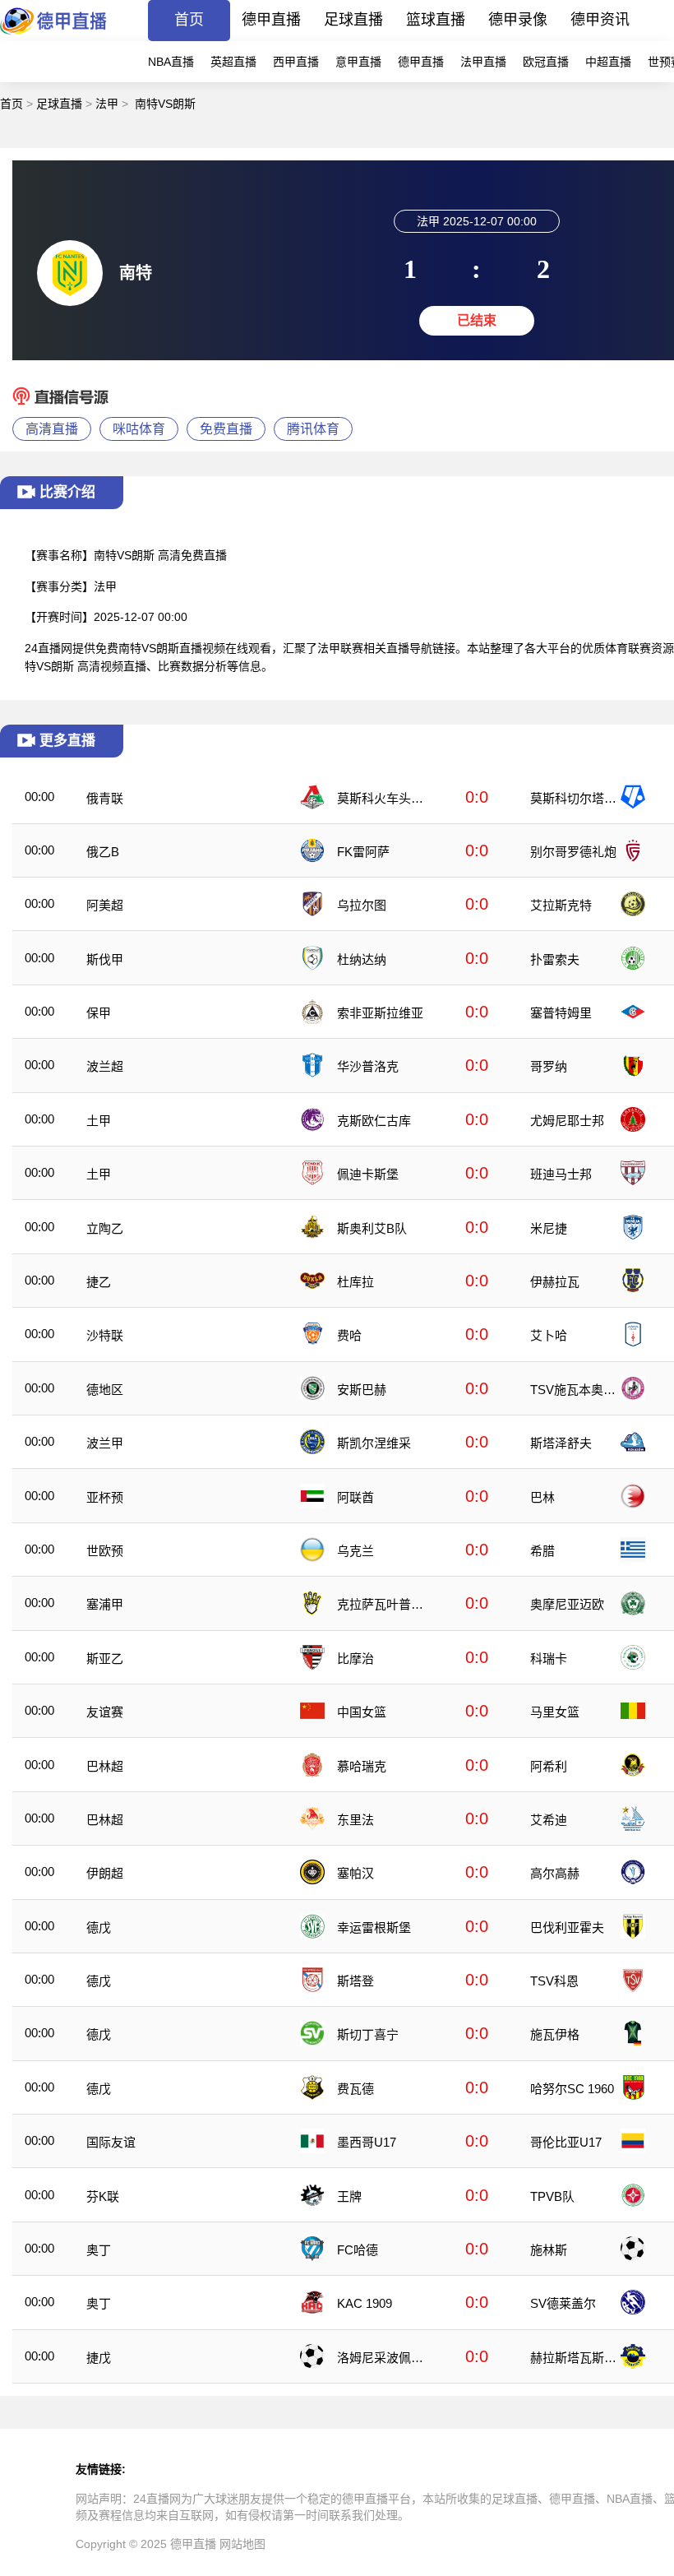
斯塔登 (355, 1981)
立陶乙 (105, 1228)
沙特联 (105, 1335)
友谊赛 (105, 1712)
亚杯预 (105, 1497)
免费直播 (226, 429)
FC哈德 (358, 2250)
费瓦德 (355, 2089)
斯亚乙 (105, 1659)
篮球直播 (436, 20)
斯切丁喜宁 (368, 2034)
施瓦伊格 (555, 2034)
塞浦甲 (105, 1604)
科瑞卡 (549, 1659)
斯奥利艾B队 (372, 1228)
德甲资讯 (600, 20)
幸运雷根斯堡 (374, 1927)
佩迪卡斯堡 (368, 1174)
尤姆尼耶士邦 (567, 1121)
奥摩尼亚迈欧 (567, 1604)
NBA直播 (171, 62)
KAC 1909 (365, 2303)
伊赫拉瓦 (555, 1282)
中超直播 (608, 62)
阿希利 (549, 1766)
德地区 (105, 1390)
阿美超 (105, 905)
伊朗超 (105, 1873)
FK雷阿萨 (363, 852)
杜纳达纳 (362, 959)
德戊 (99, 1927)
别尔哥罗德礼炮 (573, 852)
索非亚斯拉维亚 (380, 1013)
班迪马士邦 (561, 1174)
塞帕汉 (355, 1873)
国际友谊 (111, 2142)
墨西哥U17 (367, 2142)
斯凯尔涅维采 (374, 1443)
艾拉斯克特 (561, 905)
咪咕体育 (139, 429)
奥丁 (99, 2250)
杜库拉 (355, 1282)
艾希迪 (549, 1820)
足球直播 (353, 20)
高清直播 (52, 429)
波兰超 (105, 1066)
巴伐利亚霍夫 (567, 1927)
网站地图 (242, 2544)
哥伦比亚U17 (566, 2142)
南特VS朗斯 (165, 104)
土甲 (99, 1121)
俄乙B (103, 852)
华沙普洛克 (368, 1066)
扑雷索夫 (555, 959)
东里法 (355, 1820)
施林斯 (549, 2250)
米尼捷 (549, 1228)
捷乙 (99, 1282)
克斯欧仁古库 (374, 1121)
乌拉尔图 (362, 905)
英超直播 (233, 62)
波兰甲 (105, 1443)
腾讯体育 (313, 429)
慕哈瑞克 (362, 1766)
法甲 (107, 104)
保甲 (99, 1013)
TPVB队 (552, 2196)
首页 (189, 20)
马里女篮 (555, 1712)
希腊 (542, 1551)
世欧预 (105, 1551)
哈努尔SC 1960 (572, 2089)
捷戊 (99, 2358)
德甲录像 (518, 20)
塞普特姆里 (561, 1013)
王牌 (349, 2196)
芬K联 (103, 2196)
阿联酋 (355, 1497)
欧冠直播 (546, 62)
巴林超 (105, 1766)
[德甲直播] (53, 37)
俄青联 (105, 798)
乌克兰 (355, 1551)
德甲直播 (271, 20)
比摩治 (355, 1659)
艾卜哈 (549, 1335)
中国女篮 (362, 1712)
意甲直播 (358, 62)
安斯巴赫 (362, 1390)
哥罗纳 (549, 1066)
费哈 (349, 1335)
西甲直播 (296, 62)
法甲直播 (483, 62)
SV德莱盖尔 (563, 2303)
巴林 (542, 1497)
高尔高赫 (555, 1873)
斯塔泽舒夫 (561, 1443)
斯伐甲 (105, 959)
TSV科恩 (554, 1981)
